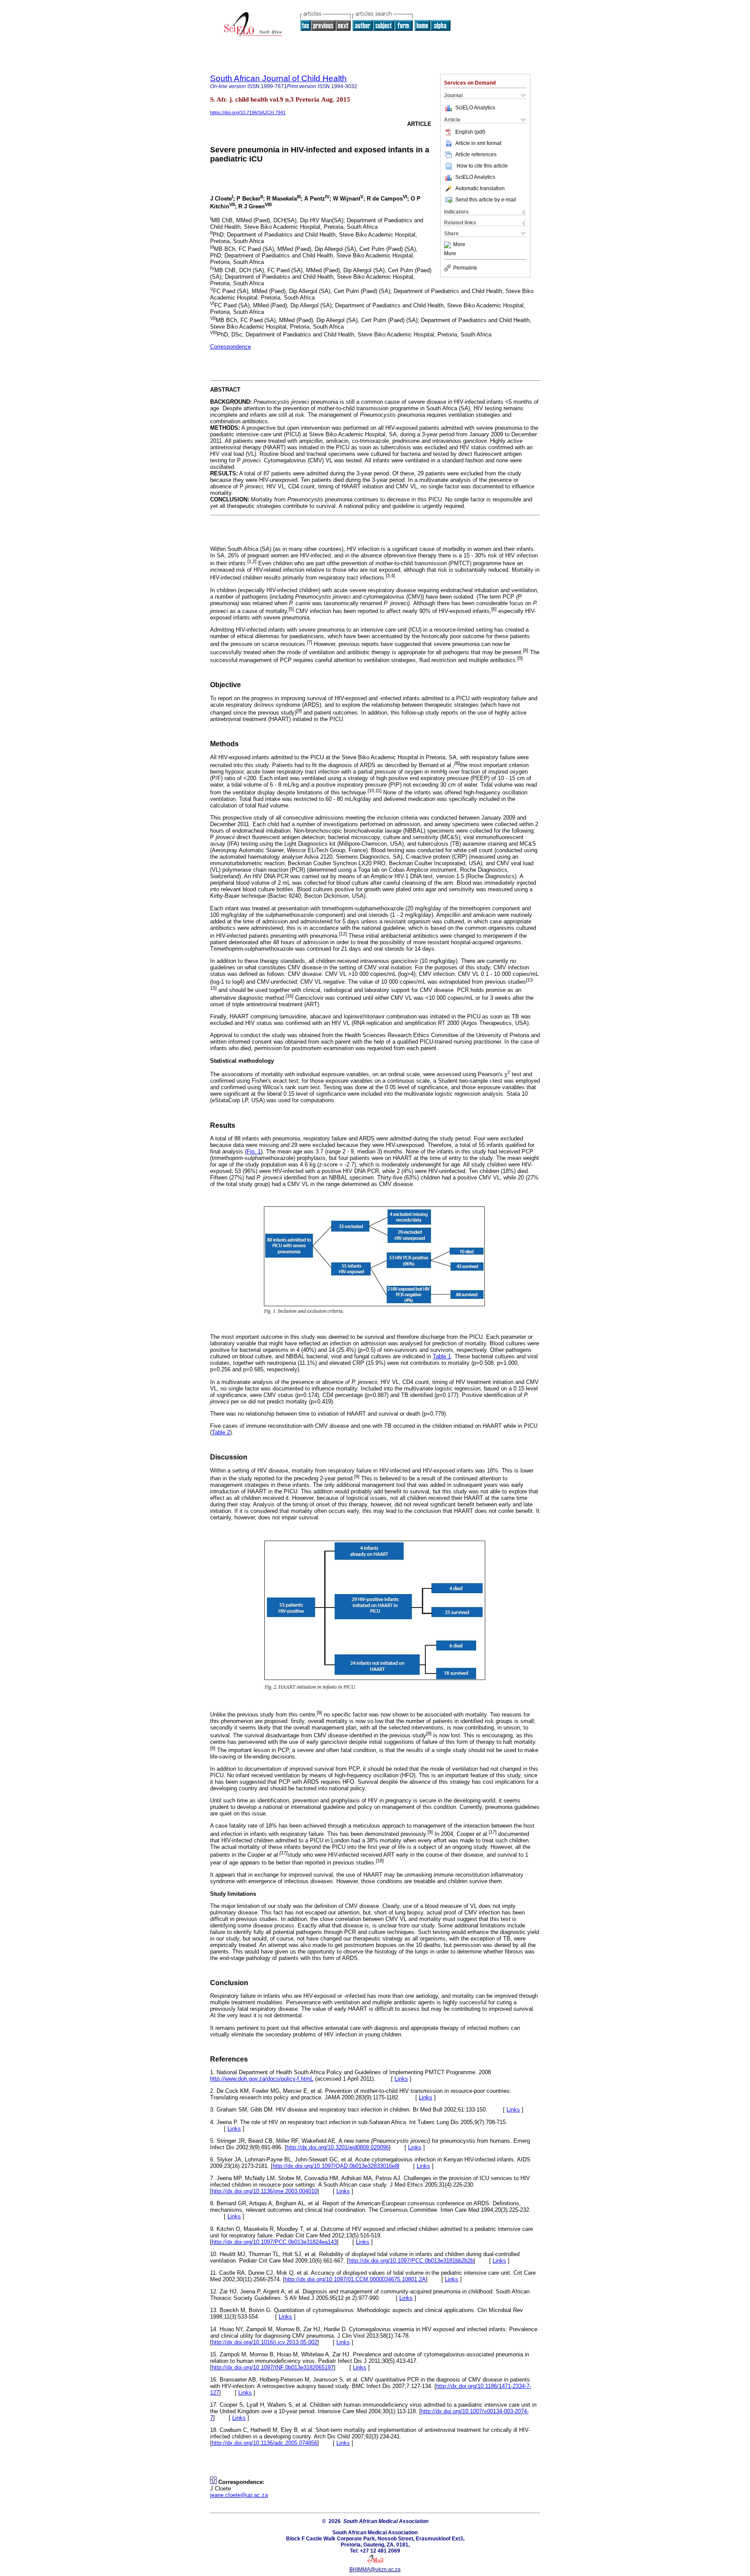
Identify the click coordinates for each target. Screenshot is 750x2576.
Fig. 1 (254, 1151)
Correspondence (230, 347)
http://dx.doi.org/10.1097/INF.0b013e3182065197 (273, 2367)
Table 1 (442, 1356)
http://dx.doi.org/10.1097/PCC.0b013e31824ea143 (274, 2242)
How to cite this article (482, 166)
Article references (476, 155)
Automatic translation (480, 188)
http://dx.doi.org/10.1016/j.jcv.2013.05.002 (265, 2342)
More (459, 245)
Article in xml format (478, 143)
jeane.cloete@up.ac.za (239, 2495)
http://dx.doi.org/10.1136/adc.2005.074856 (265, 2443)
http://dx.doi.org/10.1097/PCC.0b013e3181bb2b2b (411, 2261)
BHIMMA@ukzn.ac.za (375, 2569)
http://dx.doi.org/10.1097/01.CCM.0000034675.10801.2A (355, 2279)
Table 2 (221, 1432)
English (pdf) (470, 132)
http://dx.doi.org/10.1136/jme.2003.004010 (265, 2191)
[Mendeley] (449, 245)
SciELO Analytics (475, 108)
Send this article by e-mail (486, 200)
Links (401, 2079)
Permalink (465, 268)
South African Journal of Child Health (278, 78)
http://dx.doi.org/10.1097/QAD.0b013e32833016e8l (336, 2166)
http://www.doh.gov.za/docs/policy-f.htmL (262, 2079)
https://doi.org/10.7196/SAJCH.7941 (248, 112)
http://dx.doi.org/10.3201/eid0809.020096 (338, 2147)
